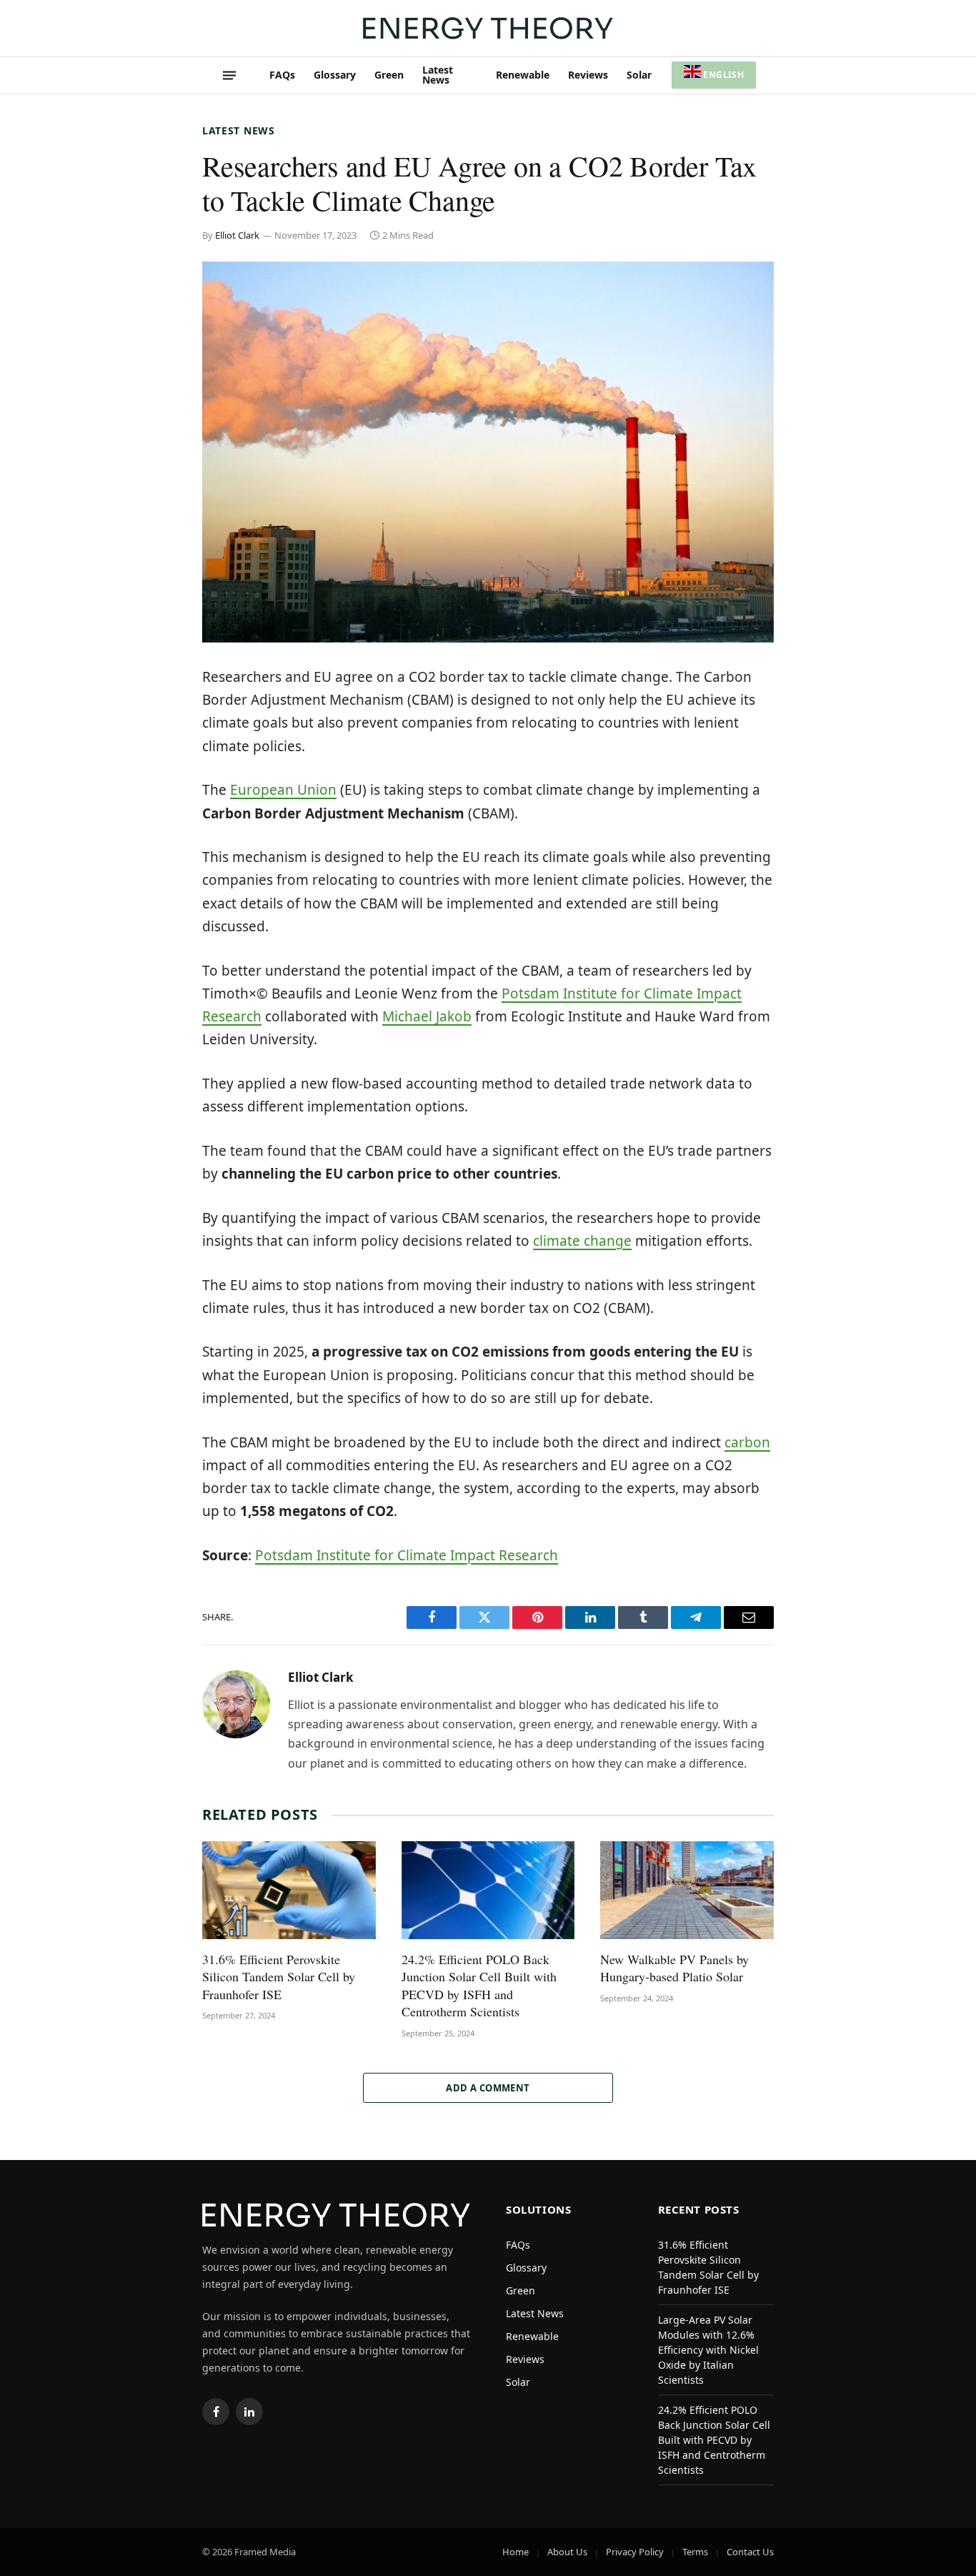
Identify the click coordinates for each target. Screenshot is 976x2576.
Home (516, 2552)
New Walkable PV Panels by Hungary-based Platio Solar (674, 1968)
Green (389, 75)
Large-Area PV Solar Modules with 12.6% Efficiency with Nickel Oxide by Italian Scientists (708, 2350)
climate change (582, 1241)
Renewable (523, 75)
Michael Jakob (427, 1016)
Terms (695, 2552)
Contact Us (750, 2552)
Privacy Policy (635, 2552)
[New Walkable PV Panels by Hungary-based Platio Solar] (687, 1890)
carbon (747, 1442)
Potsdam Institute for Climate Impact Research (407, 1555)
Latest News (438, 75)
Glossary (335, 75)
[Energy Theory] (488, 28)
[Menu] (229, 75)
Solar (639, 75)
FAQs (282, 75)
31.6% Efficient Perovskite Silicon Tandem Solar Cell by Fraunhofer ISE (279, 1977)
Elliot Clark (237, 235)
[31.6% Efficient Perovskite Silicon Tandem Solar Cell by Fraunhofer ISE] (289, 1890)
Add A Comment (488, 2088)
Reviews (588, 75)
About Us (567, 2552)
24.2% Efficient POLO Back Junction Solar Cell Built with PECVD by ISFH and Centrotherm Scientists (479, 1985)
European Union (283, 790)
